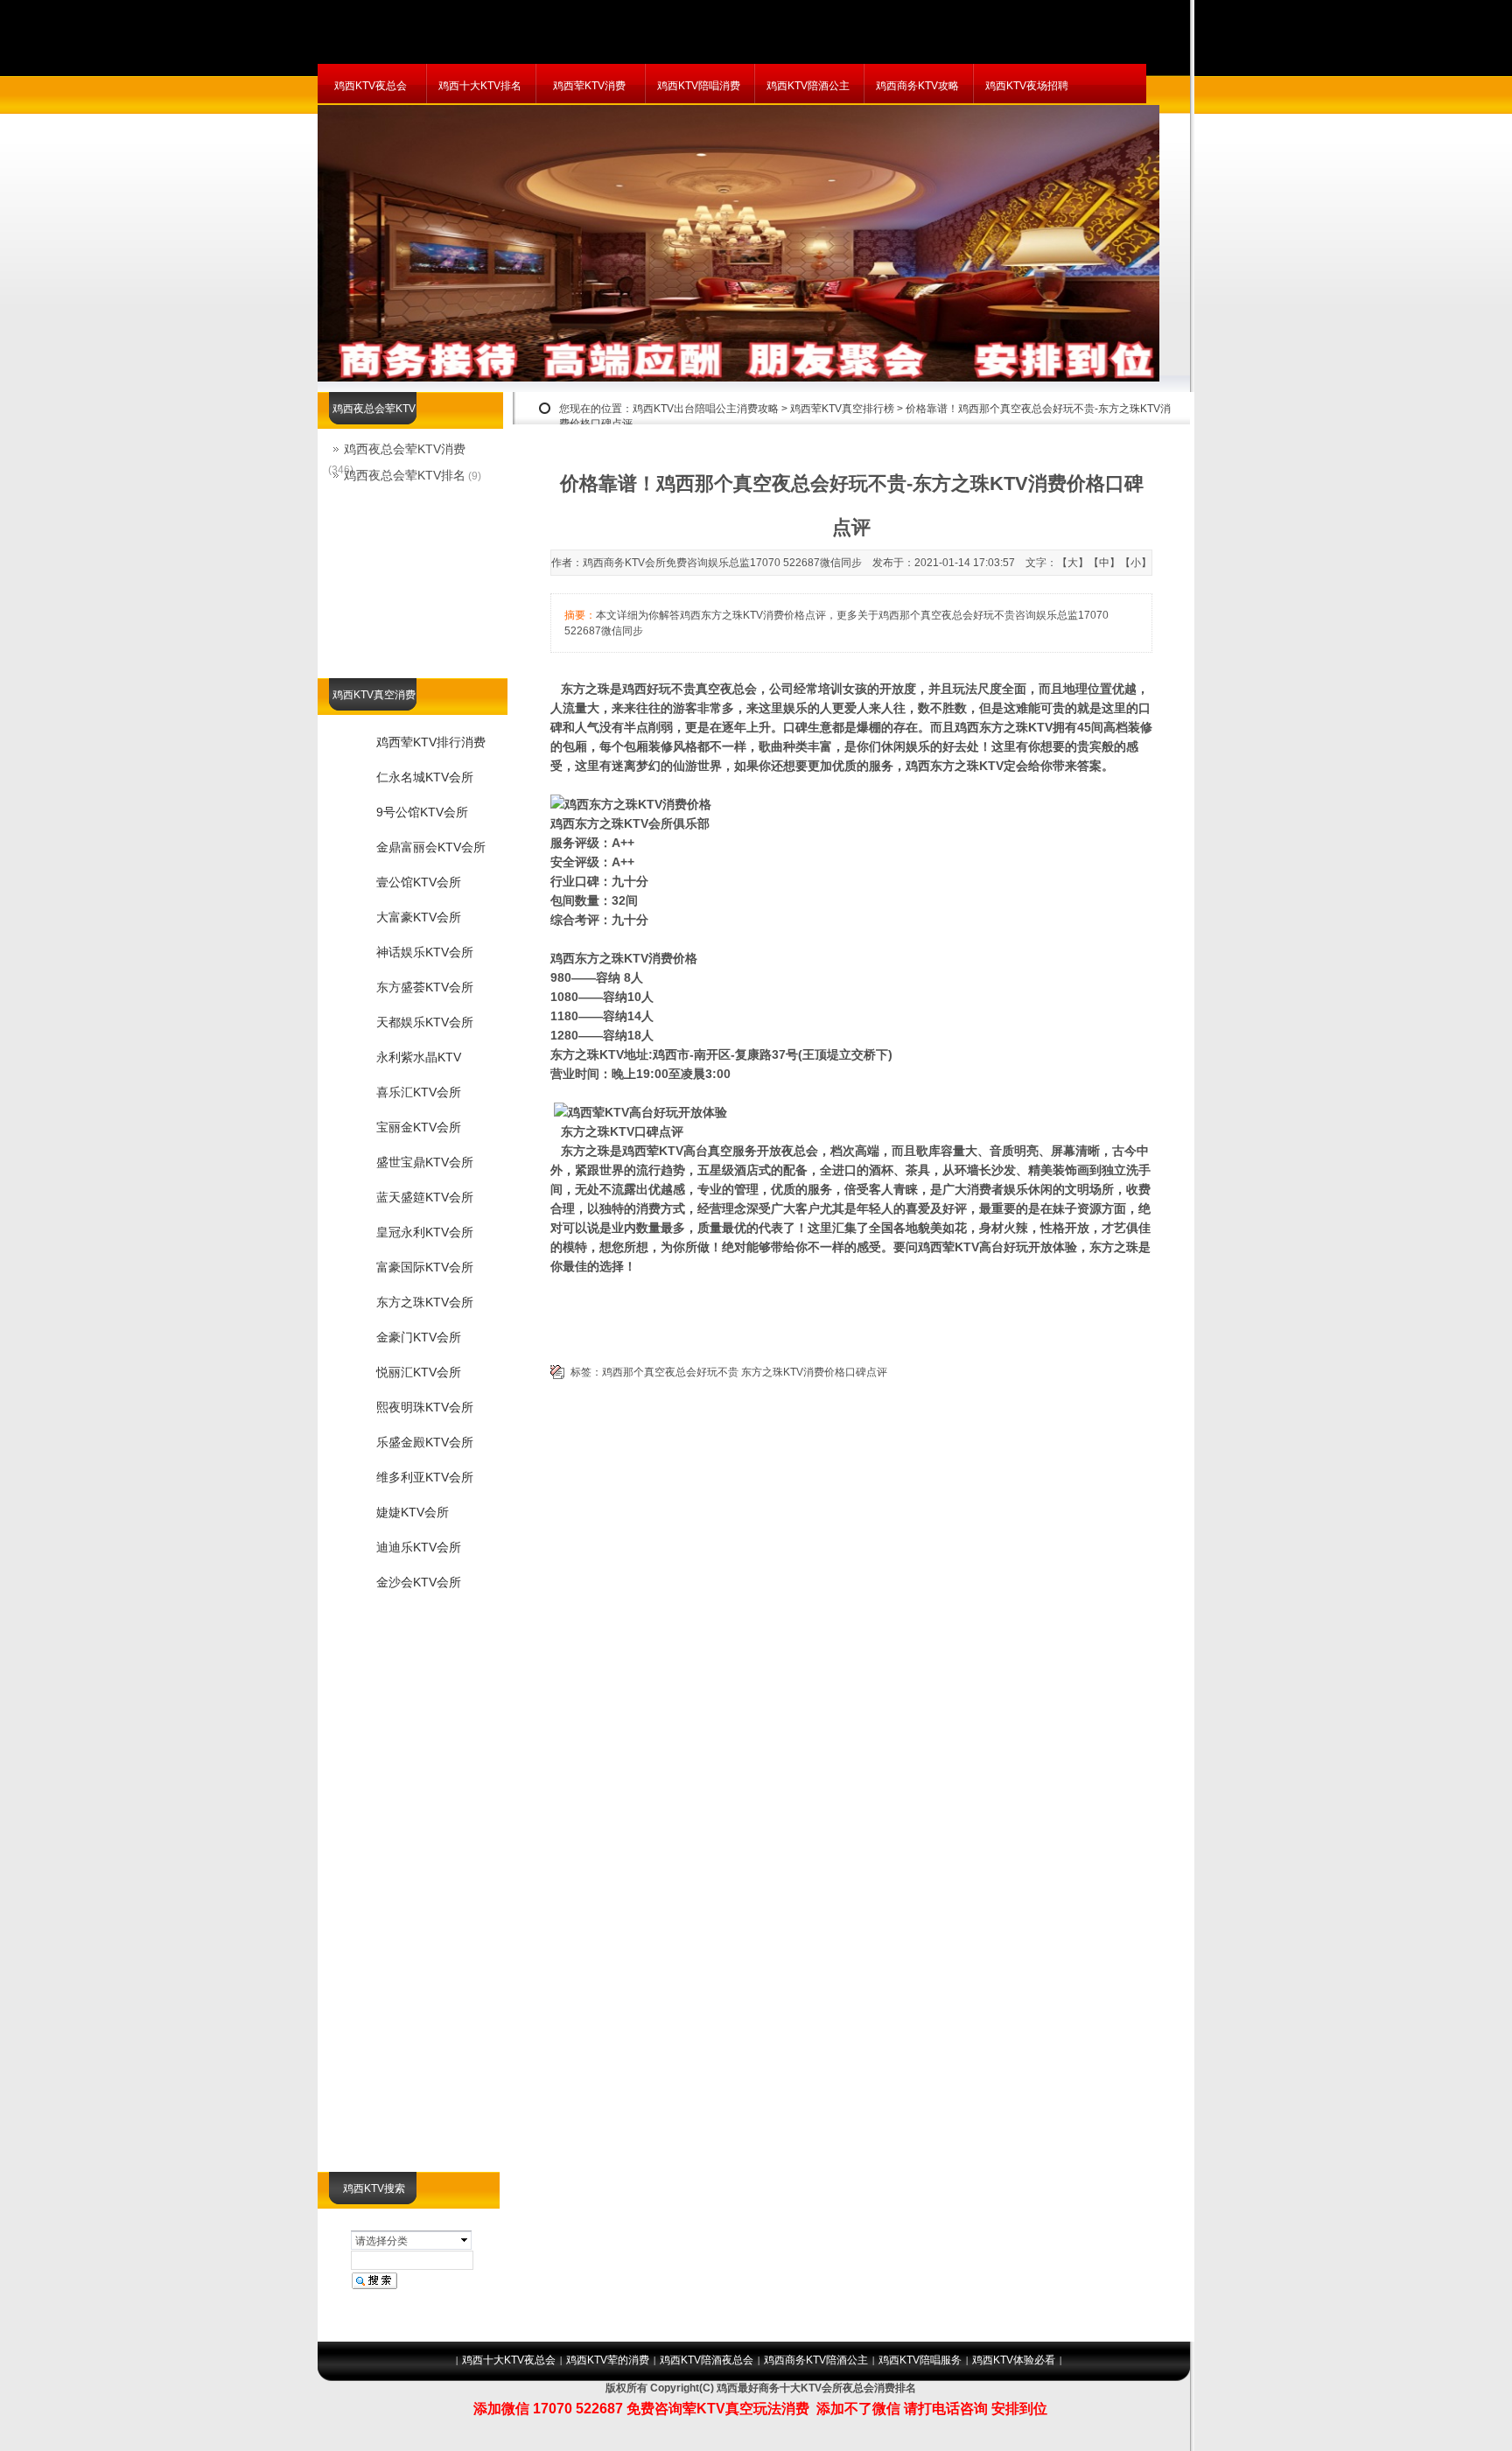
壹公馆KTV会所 (419, 882)
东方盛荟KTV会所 (425, 987)
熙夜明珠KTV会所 (425, 1407)
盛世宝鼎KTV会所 (425, 1162)
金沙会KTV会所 (419, 1582)
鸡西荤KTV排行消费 (431, 742)
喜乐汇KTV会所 (419, 1092)
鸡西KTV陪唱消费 (699, 86)
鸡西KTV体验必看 (1014, 2360)
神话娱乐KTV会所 (425, 952)
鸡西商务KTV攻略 (917, 86)
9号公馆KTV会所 (422, 812)
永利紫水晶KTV (419, 1057)
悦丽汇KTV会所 (419, 1372)
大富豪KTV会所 (419, 917)
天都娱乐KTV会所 (425, 1022)
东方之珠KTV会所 (425, 1302)
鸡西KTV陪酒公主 (808, 86)
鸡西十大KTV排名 (480, 86)
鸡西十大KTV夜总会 (509, 2360)
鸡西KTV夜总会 (371, 86)
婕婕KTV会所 (413, 1512)
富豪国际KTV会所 (425, 1267)
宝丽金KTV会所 (419, 1127)
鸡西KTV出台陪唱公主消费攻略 (706, 409)
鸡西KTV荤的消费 (608, 2360)
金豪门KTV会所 (419, 1337)
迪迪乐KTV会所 (419, 1547)
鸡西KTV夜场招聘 (1027, 86)
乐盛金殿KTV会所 (425, 1442)
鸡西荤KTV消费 (589, 86)
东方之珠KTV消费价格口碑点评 (814, 1372)
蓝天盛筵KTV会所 (425, 1197)
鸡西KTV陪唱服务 (920, 2360)
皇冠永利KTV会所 (425, 1232)
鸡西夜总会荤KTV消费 (405, 449)
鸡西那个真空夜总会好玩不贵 (670, 1372)
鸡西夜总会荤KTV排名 (405, 475)
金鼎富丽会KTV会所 (431, 847)
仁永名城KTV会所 (425, 777)
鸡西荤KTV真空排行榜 (842, 409)
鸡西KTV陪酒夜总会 (707, 2360)
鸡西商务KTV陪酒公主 (816, 2360)
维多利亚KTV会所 (425, 1477)
